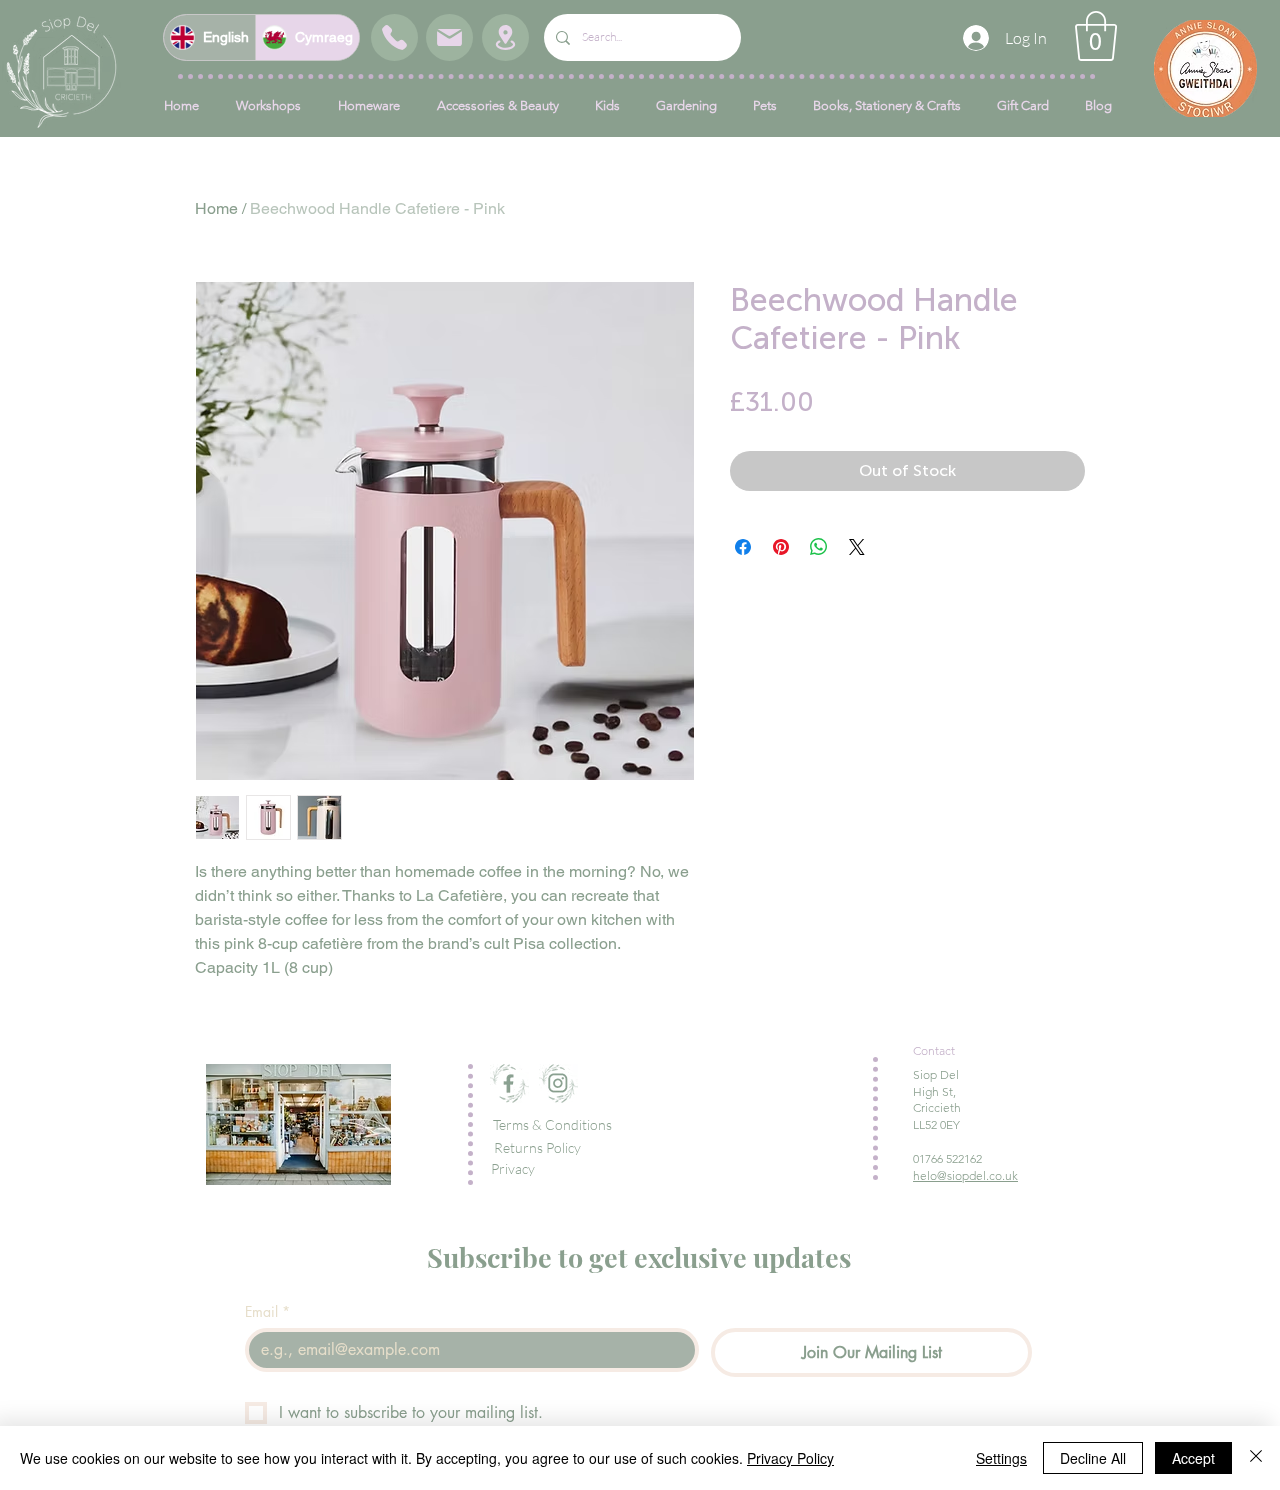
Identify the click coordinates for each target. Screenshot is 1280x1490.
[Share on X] (857, 547)
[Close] (1256, 1458)
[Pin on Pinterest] (781, 547)
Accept (1193, 1458)
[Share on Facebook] (743, 547)
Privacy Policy (790, 1458)
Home (216, 208)
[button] (1096, 36)
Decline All (1093, 1458)
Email (267, 1311)
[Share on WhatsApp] (819, 547)
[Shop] (394, 37)
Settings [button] (1001, 1458)
